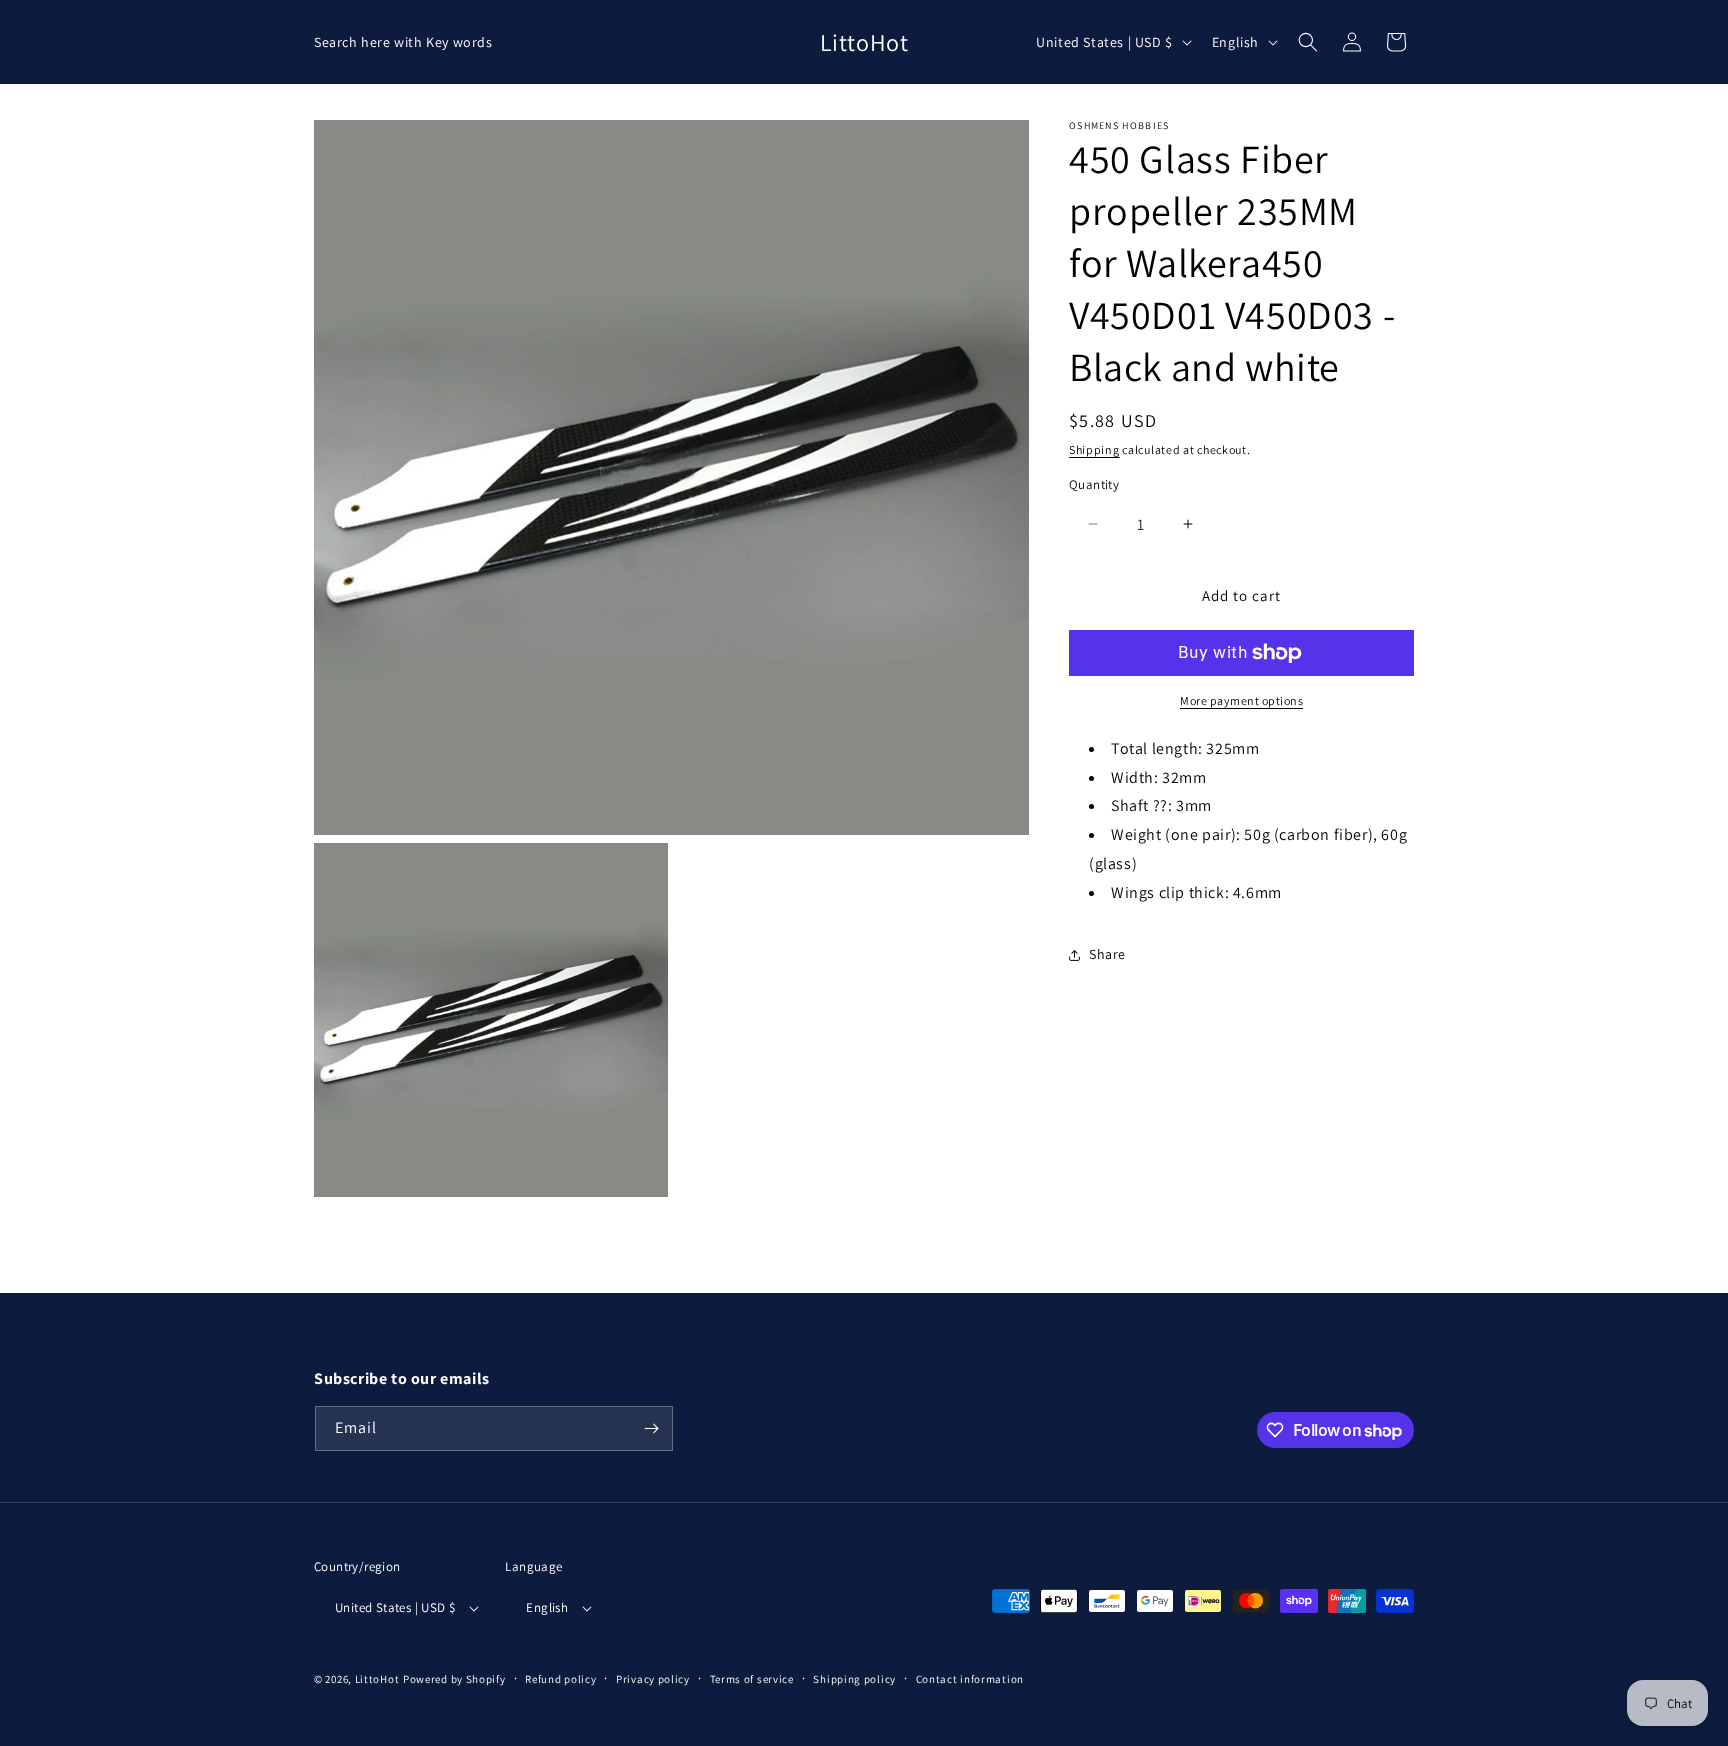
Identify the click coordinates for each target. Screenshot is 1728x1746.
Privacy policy (653, 1679)
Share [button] (1107, 954)
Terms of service (752, 1679)
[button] (1308, 42)
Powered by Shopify (454, 1679)
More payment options (1241, 700)
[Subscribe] (651, 1428)
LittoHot (377, 1679)
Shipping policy (854, 1679)
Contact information (970, 1679)
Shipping (1094, 449)
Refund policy (560, 1679)
